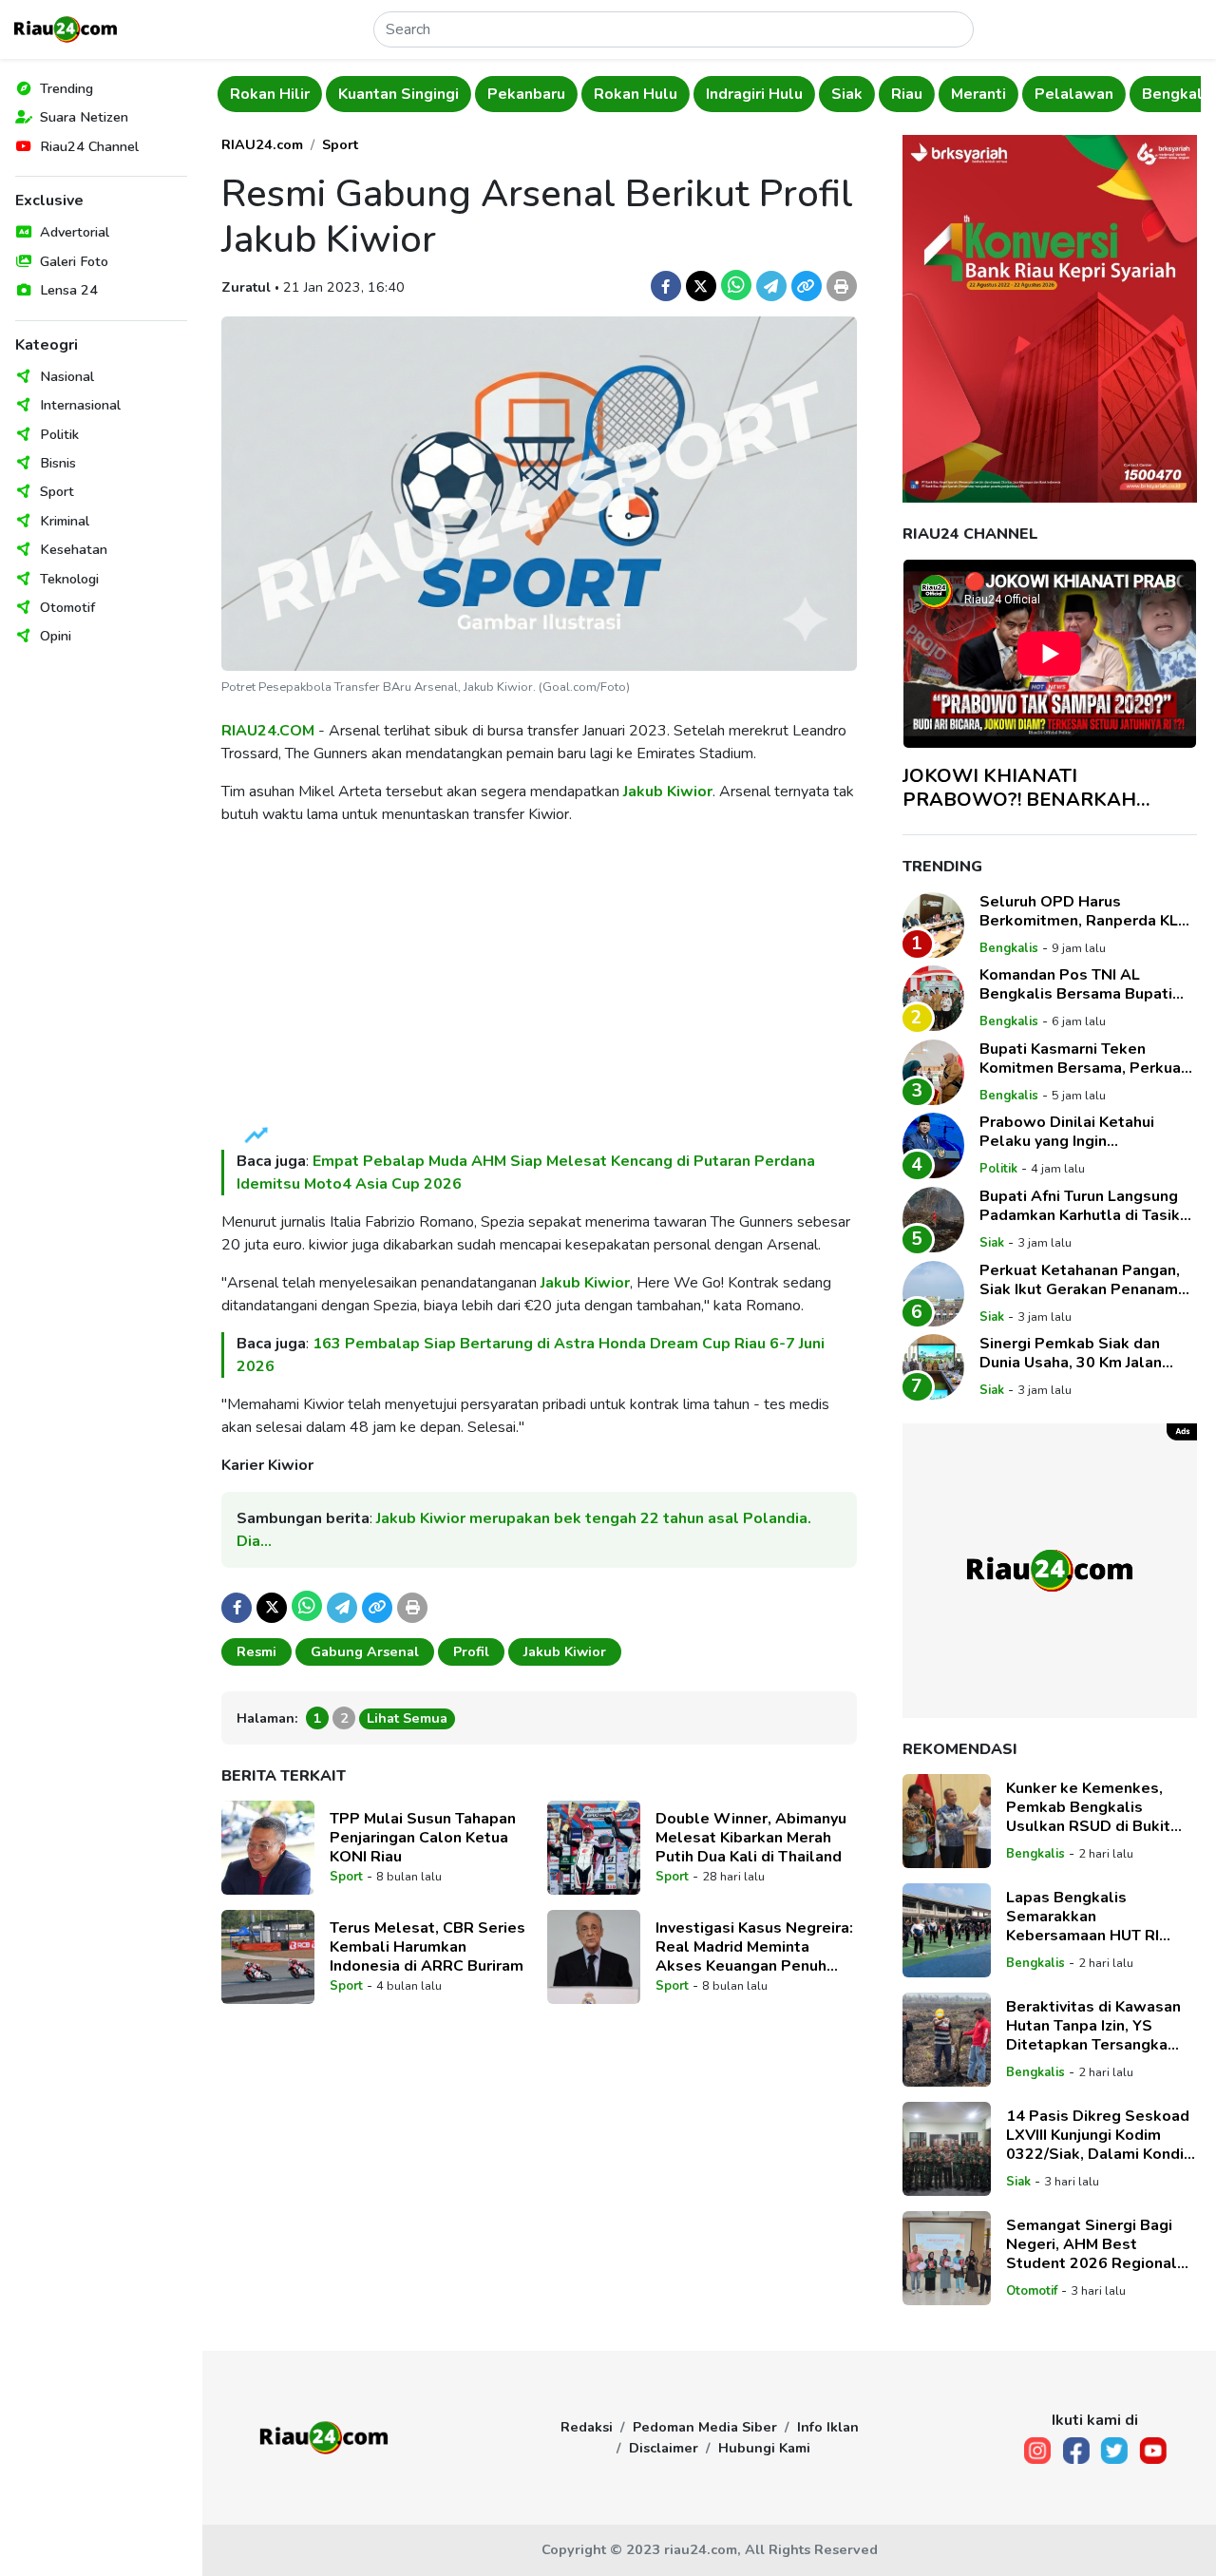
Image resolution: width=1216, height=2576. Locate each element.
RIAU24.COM (268, 731)
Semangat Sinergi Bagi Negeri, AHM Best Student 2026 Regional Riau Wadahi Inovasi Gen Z (1095, 2244)
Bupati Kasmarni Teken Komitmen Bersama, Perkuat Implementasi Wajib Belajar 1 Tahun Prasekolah (1087, 1059)
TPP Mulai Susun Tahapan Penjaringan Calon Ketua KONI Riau (423, 1838)
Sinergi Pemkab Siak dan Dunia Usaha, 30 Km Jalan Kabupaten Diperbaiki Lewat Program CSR (1083, 1353)
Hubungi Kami (764, 2448)
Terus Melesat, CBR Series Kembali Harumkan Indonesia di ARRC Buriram (427, 1947)
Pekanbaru (467, 94)
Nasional (67, 376)
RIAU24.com (262, 144)
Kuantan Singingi (340, 94)
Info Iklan (828, 2427)
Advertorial (75, 232)
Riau (848, 94)
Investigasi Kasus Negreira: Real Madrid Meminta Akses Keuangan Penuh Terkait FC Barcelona (754, 1947)
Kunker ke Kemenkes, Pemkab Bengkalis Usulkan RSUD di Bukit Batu (1088, 1807)
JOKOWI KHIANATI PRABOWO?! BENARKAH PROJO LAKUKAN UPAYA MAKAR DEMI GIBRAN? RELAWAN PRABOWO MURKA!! (1049, 788)
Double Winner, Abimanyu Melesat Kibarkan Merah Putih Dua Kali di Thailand (751, 1838)
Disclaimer (664, 2448)
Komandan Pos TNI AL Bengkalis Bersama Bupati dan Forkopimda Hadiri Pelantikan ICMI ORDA (1076, 984)
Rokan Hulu (577, 94)
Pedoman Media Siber (705, 2427)
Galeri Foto (74, 261)
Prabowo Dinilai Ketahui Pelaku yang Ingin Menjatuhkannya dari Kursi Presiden (1073, 1132)
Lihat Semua (407, 1718)
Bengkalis (1120, 94)
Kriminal (65, 521)
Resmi (256, 1651)
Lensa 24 (69, 290)
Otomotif (67, 607)
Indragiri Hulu (695, 94)
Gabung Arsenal (365, 1651)
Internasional (80, 405)
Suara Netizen (84, 117)
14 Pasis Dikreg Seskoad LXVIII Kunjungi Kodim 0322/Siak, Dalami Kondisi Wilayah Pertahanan (1101, 2135)
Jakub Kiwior (668, 792)
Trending (66, 88)
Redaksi (587, 2427)
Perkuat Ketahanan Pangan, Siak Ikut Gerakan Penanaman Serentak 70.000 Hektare (1087, 1280)
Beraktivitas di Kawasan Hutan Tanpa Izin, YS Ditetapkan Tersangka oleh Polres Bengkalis (1093, 2026)
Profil (471, 1651)
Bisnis (58, 463)
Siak (788, 94)
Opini (56, 636)
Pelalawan (1015, 94)
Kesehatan (74, 549)
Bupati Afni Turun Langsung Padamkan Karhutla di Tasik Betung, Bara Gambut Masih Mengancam (1080, 1206)
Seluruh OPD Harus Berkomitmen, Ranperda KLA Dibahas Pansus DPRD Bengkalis (1084, 911)
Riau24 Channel (89, 146)
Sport (57, 491)
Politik (59, 434)
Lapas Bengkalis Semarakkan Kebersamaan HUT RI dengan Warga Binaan (1085, 1917)
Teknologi (69, 579)
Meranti (920, 94)
